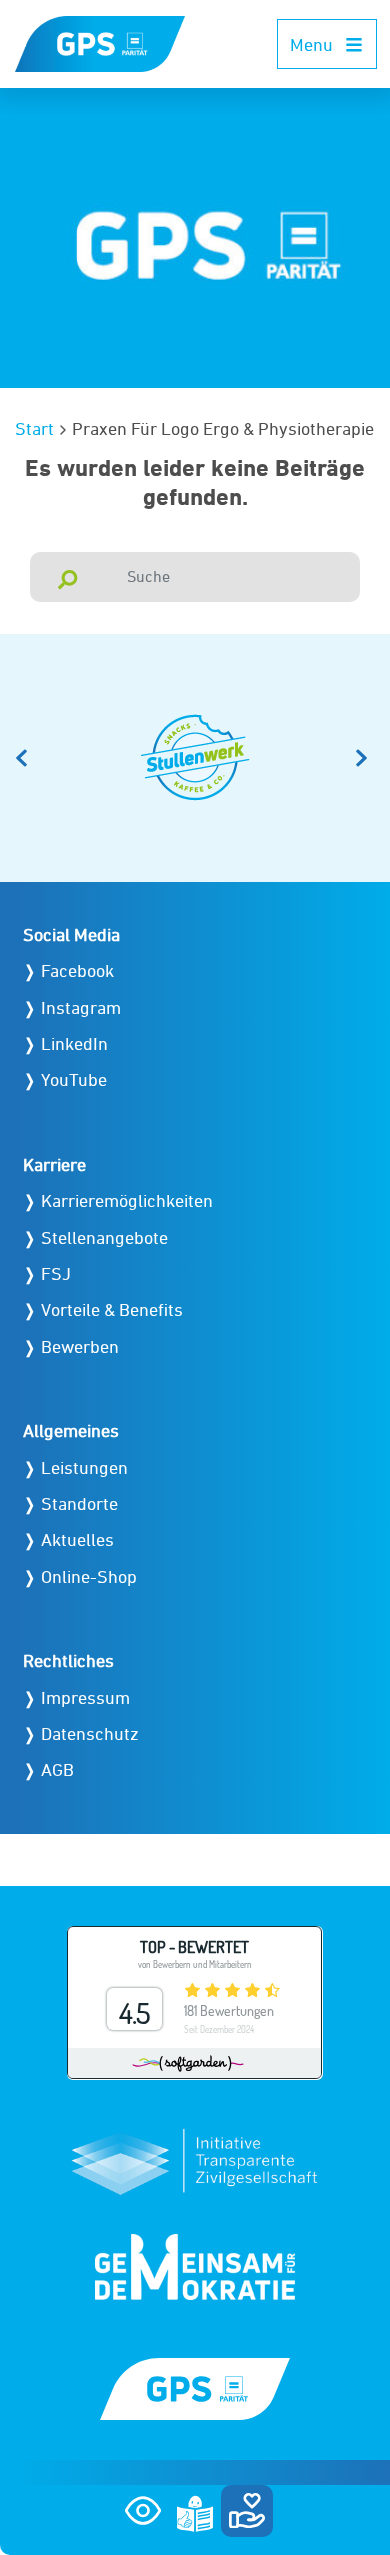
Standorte (79, 1503)
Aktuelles (77, 1539)
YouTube (74, 1079)
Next (365, 758)
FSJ (56, 1273)
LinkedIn (74, 1043)
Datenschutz (90, 1733)
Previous (25, 758)
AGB (57, 1769)
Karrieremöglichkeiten (127, 1200)
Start (34, 428)
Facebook (77, 970)
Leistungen (84, 1467)
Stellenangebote (104, 1237)
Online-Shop (89, 1576)
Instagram (81, 1007)
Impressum (85, 1697)
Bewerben (80, 1346)
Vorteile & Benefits (112, 1309)
